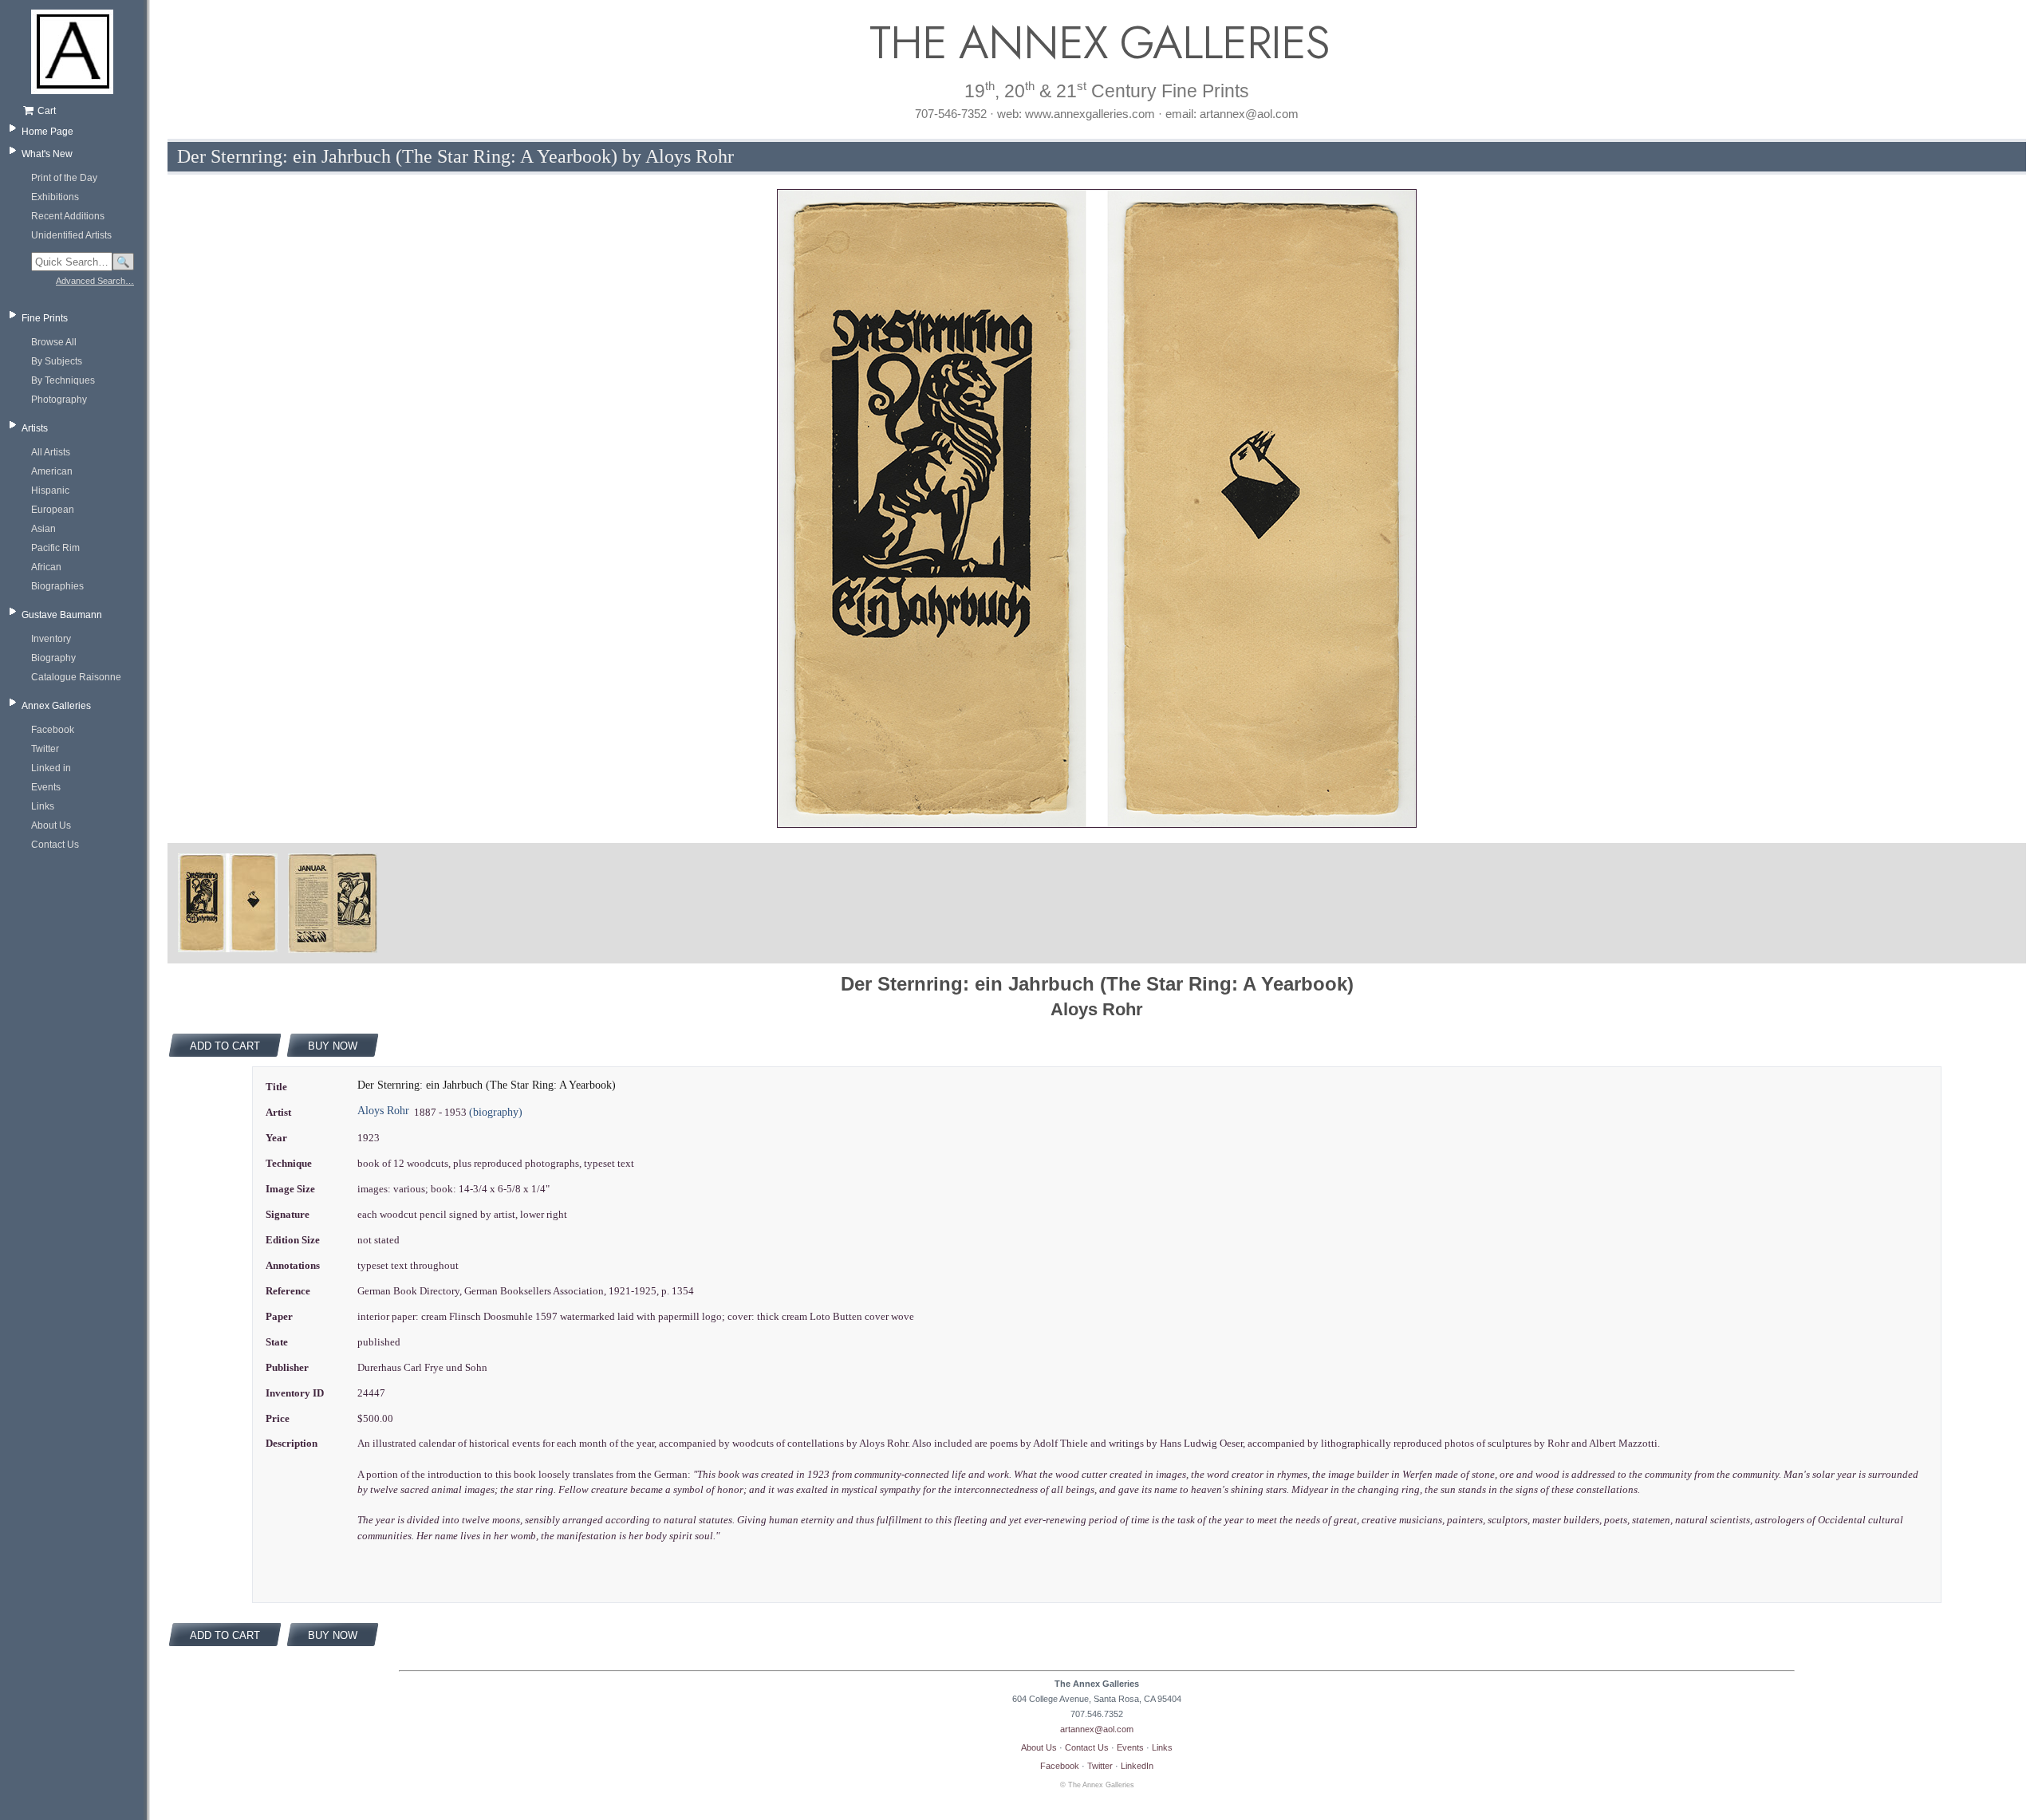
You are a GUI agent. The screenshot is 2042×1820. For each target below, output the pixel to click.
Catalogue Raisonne (76, 677)
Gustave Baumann (62, 615)
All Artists (51, 452)
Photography (59, 400)
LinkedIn (1137, 1766)
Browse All (54, 342)
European (53, 510)
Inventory (51, 639)
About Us (51, 825)
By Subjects (57, 361)
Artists (35, 428)
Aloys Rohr (383, 1111)
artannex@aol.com (1097, 1729)
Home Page (47, 132)
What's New (47, 154)
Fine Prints (45, 318)
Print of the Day (64, 178)
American (52, 471)
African (46, 567)
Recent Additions (68, 216)
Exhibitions (55, 197)
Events (46, 787)
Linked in (51, 768)
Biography (53, 658)
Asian (43, 529)
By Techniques (63, 380)
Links (43, 806)
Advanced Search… (95, 281)
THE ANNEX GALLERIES (1097, 43)
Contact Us (55, 845)
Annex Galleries (56, 706)
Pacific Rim (55, 548)
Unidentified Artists (71, 235)
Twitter (45, 749)
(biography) (496, 1112)
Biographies (57, 586)
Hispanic (50, 490)
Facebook (53, 730)
